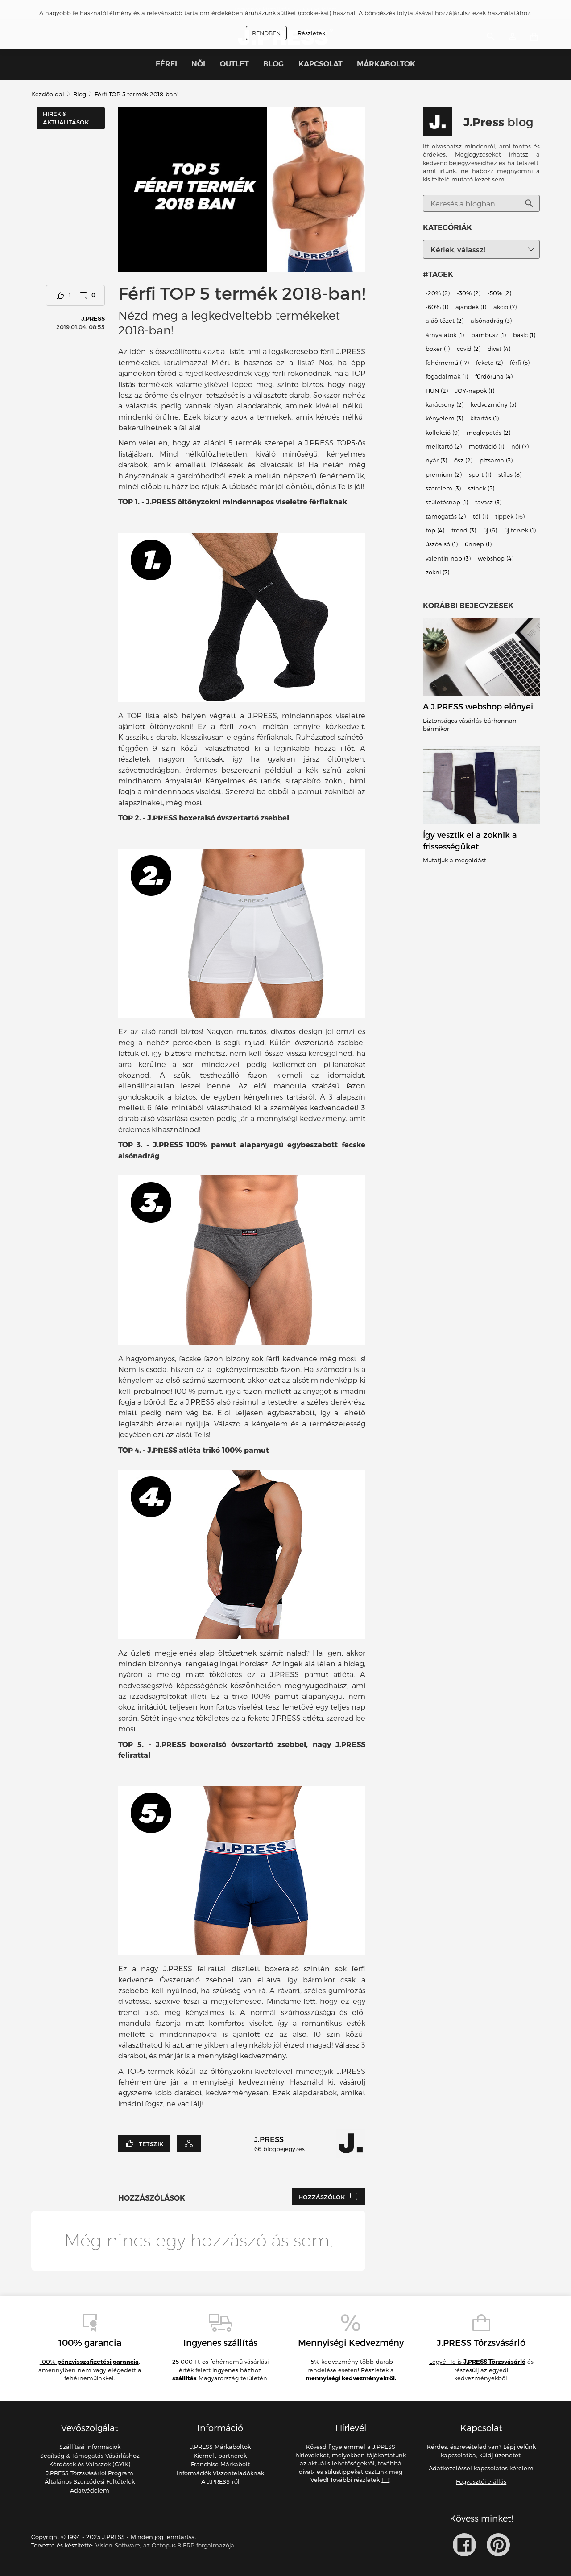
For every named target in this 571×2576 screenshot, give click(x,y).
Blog (273, 64)
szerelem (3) (443, 488)
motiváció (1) (486, 446)
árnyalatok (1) (445, 335)
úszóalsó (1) (442, 544)
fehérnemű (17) (447, 363)
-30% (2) (469, 293)
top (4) (435, 530)
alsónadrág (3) (491, 321)
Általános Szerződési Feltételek (90, 2481)
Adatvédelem (90, 2490)
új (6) (490, 530)
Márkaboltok (386, 64)
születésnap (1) (447, 503)
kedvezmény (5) (493, 404)
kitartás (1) (484, 419)
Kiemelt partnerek (220, 2456)
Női (198, 64)
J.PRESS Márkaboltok (220, 2447)
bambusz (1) (488, 335)
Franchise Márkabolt (220, 2464)
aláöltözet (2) (445, 321)
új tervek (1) (520, 530)
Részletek (311, 33)
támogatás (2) (446, 516)
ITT (385, 2480)
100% (89, 2362)
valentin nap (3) (448, 558)
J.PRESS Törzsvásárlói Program (90, 2473)
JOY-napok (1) (475, 391)
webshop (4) (496, 558)
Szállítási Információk (90, 2447)
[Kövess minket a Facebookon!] (464, 2545)
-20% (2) (438, 293)
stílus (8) (510, 474)
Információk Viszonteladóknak (220, 2473)
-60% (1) (437, 307)
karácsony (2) (445, 404)
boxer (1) (438, 349)
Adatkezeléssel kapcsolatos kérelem (481, 2468)
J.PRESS (93, 318)
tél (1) (480, 516)
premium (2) (444, 474)
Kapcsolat (321, 64)
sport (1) (480, 474)
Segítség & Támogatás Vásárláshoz (90, 2456)
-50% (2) (499, 293)
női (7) (520, 446)
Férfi (166, 64)
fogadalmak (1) (447, 377)
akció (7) (505, 307)
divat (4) (499, 349)
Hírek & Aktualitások (66, 118)
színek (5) (481, 488)
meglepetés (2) (488, 433)
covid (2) (469, 349)
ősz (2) (463, 461)
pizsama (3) (496, 461)
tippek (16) (510, 516)
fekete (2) (489, 363)
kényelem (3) (444, 419)
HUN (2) (437, 391)
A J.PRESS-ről (220, 2481)
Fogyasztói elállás (481, 2481)
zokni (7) (437, 572)
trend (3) (464, 530)
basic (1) (524, 335)
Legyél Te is (477, 2362)
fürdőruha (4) (494, 377)
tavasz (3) (488, 503)
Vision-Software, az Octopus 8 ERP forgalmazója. (166, 2545)
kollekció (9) (443, 433)
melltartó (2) (444, 446)
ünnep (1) (478, 544)
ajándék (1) (471, 307)
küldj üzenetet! (501, 2455)
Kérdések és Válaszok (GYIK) (90, 2464)
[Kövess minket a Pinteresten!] (498, 2545)
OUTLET (234, 64)
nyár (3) (436, 461)
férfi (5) (520, 363)
